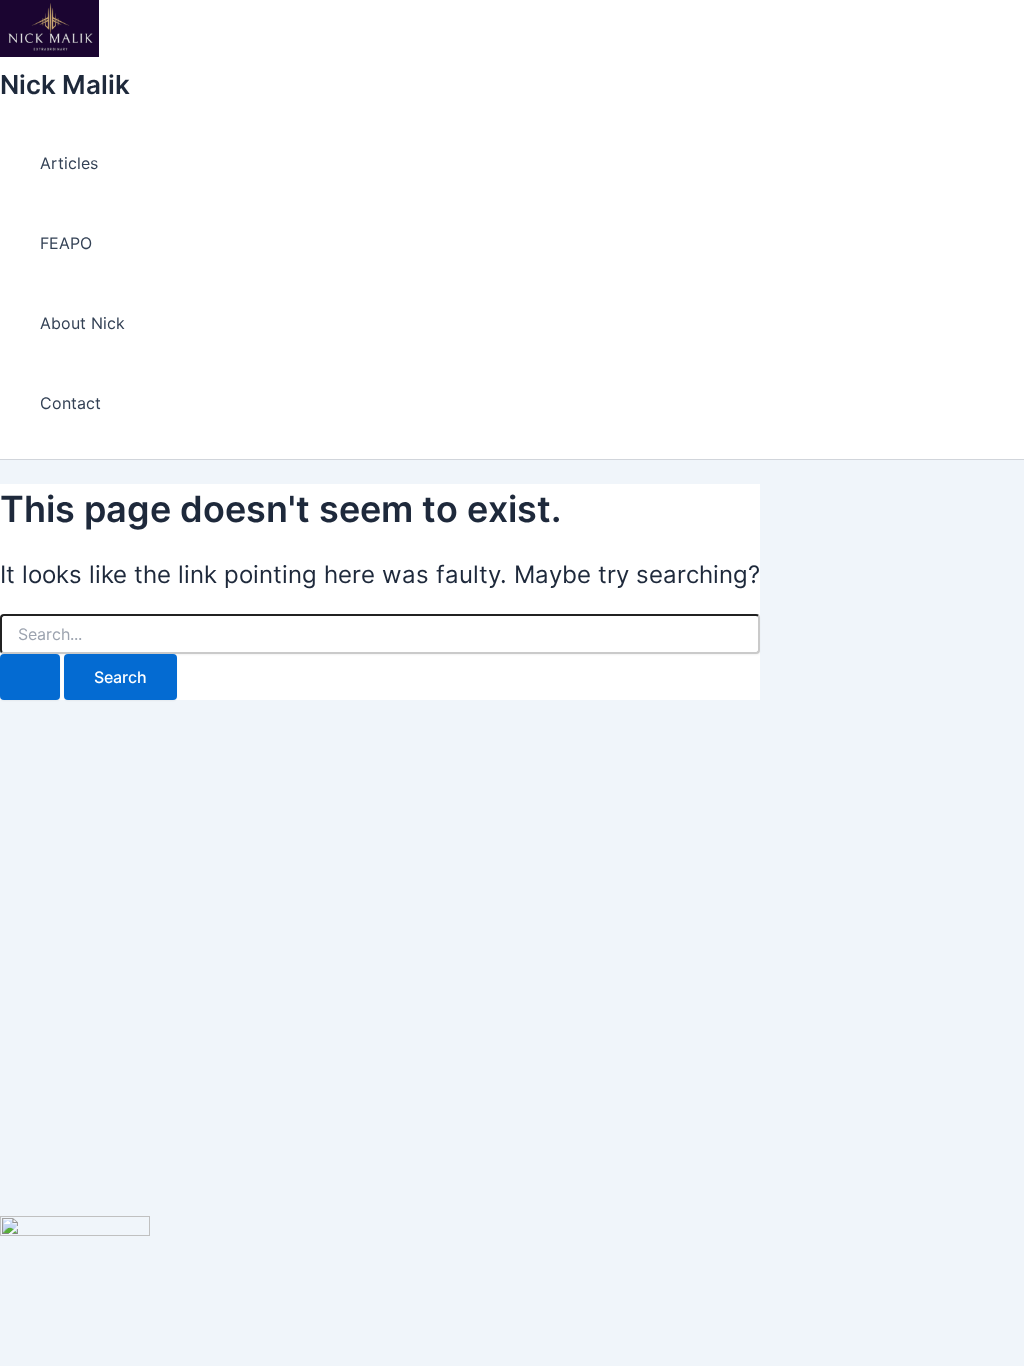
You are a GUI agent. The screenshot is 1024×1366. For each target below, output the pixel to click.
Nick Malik (65, 84)
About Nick (82, 323)
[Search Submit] (30, 677)
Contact (70, 403)
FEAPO (66, 243)
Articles (69, 163)
